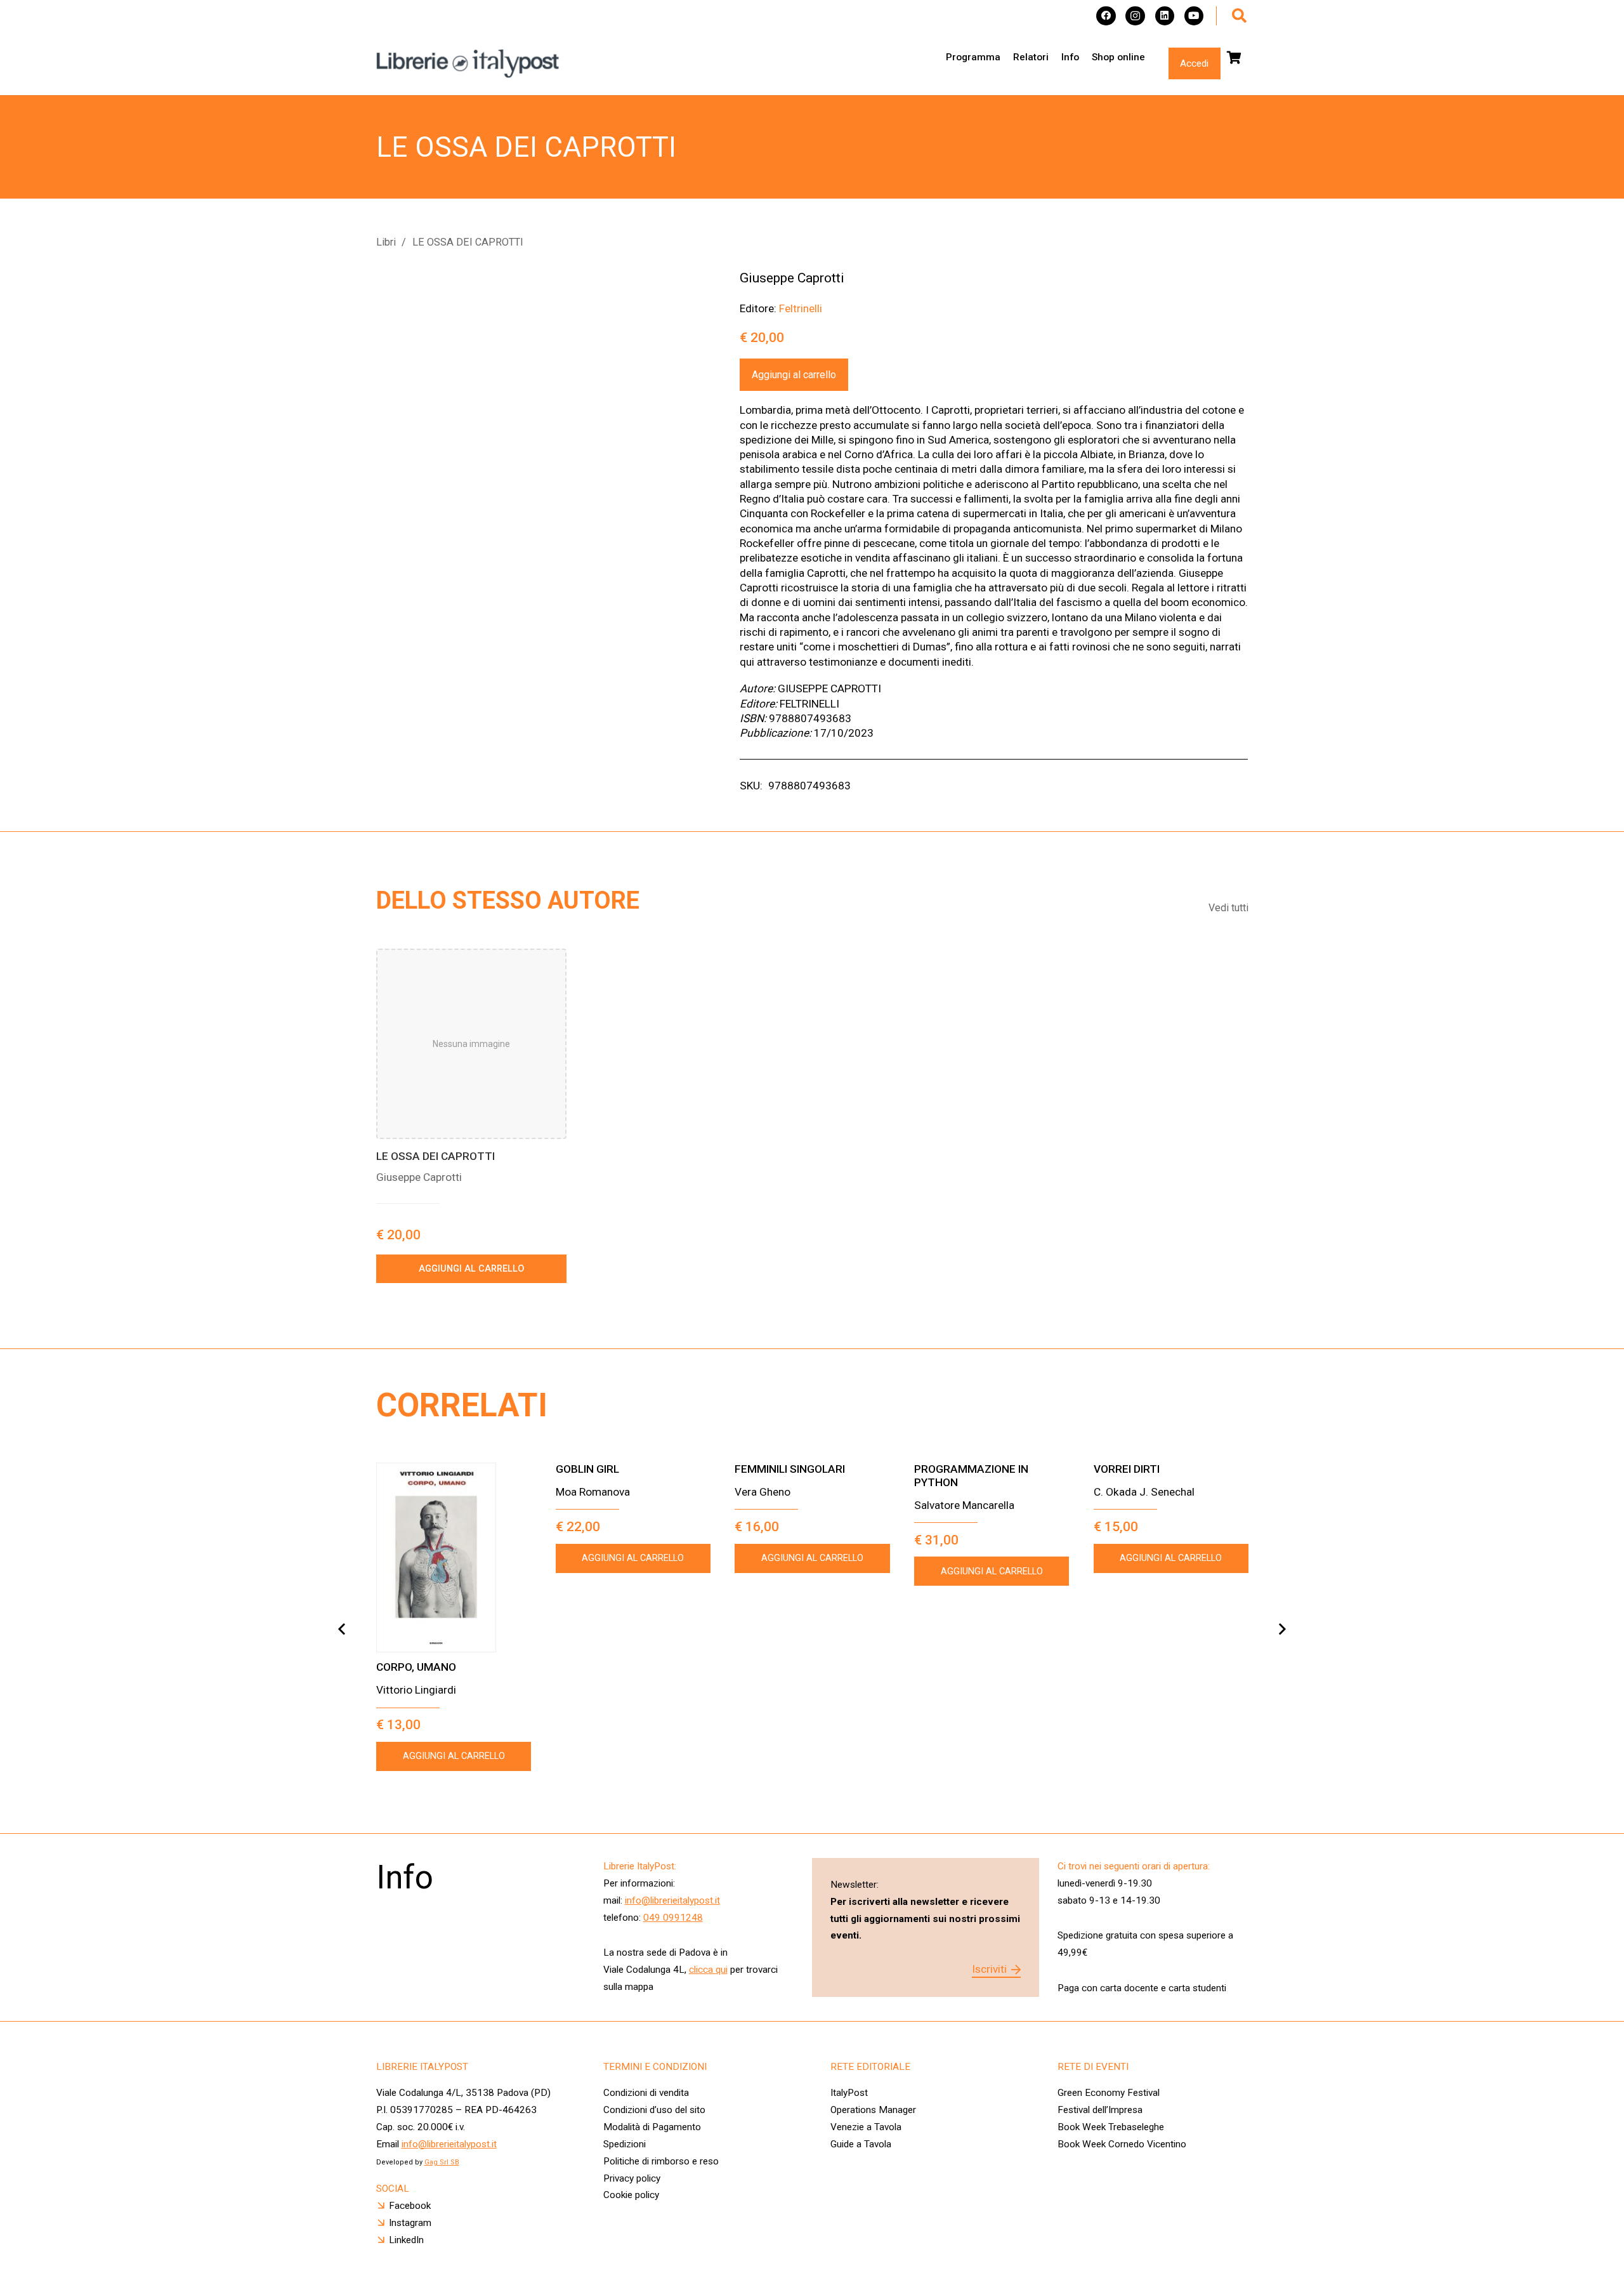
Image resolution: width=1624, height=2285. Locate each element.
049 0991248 (673, 1918)
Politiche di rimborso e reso (661, 2161)
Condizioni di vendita (646, 2093)
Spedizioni (625, 2144)
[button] (1239, 16)
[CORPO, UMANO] (454, 1557)
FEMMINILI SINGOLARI (790, 1469)
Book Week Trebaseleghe (1111, 2127)
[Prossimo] (1282, 1629)
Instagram (410, 2223)
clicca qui (708, 1970)
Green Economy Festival (1109, 2093)
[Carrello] (1234, 58)
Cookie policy (631, 2195)
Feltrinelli (801, 308)
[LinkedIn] (1165, 16)
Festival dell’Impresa (1100, 2110)
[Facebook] (1106, 16)
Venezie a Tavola (866, 2127)
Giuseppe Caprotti (792, 278)
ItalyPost (849, 2093)
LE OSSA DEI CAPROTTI (435, 1156)
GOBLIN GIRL (587, 1469)
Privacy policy (632, 2178)
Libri (386, 242)
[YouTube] (1194, 16)
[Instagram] (1135, 16)
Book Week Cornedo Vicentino (1122, 2144)
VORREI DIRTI (1127, 1469)
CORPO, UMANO (416, 1667)
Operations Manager (874, 2110)
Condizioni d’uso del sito (654, 2110)
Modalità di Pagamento (652, 2127)
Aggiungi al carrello (794, 375)
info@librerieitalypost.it (672, 1900)
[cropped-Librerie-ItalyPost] (468, 64)
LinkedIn (406, 2240)
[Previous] (342, 1629)
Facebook (410, 2206)
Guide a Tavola (861, 2144)
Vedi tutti (1228, 908)
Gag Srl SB (442, 2162)
